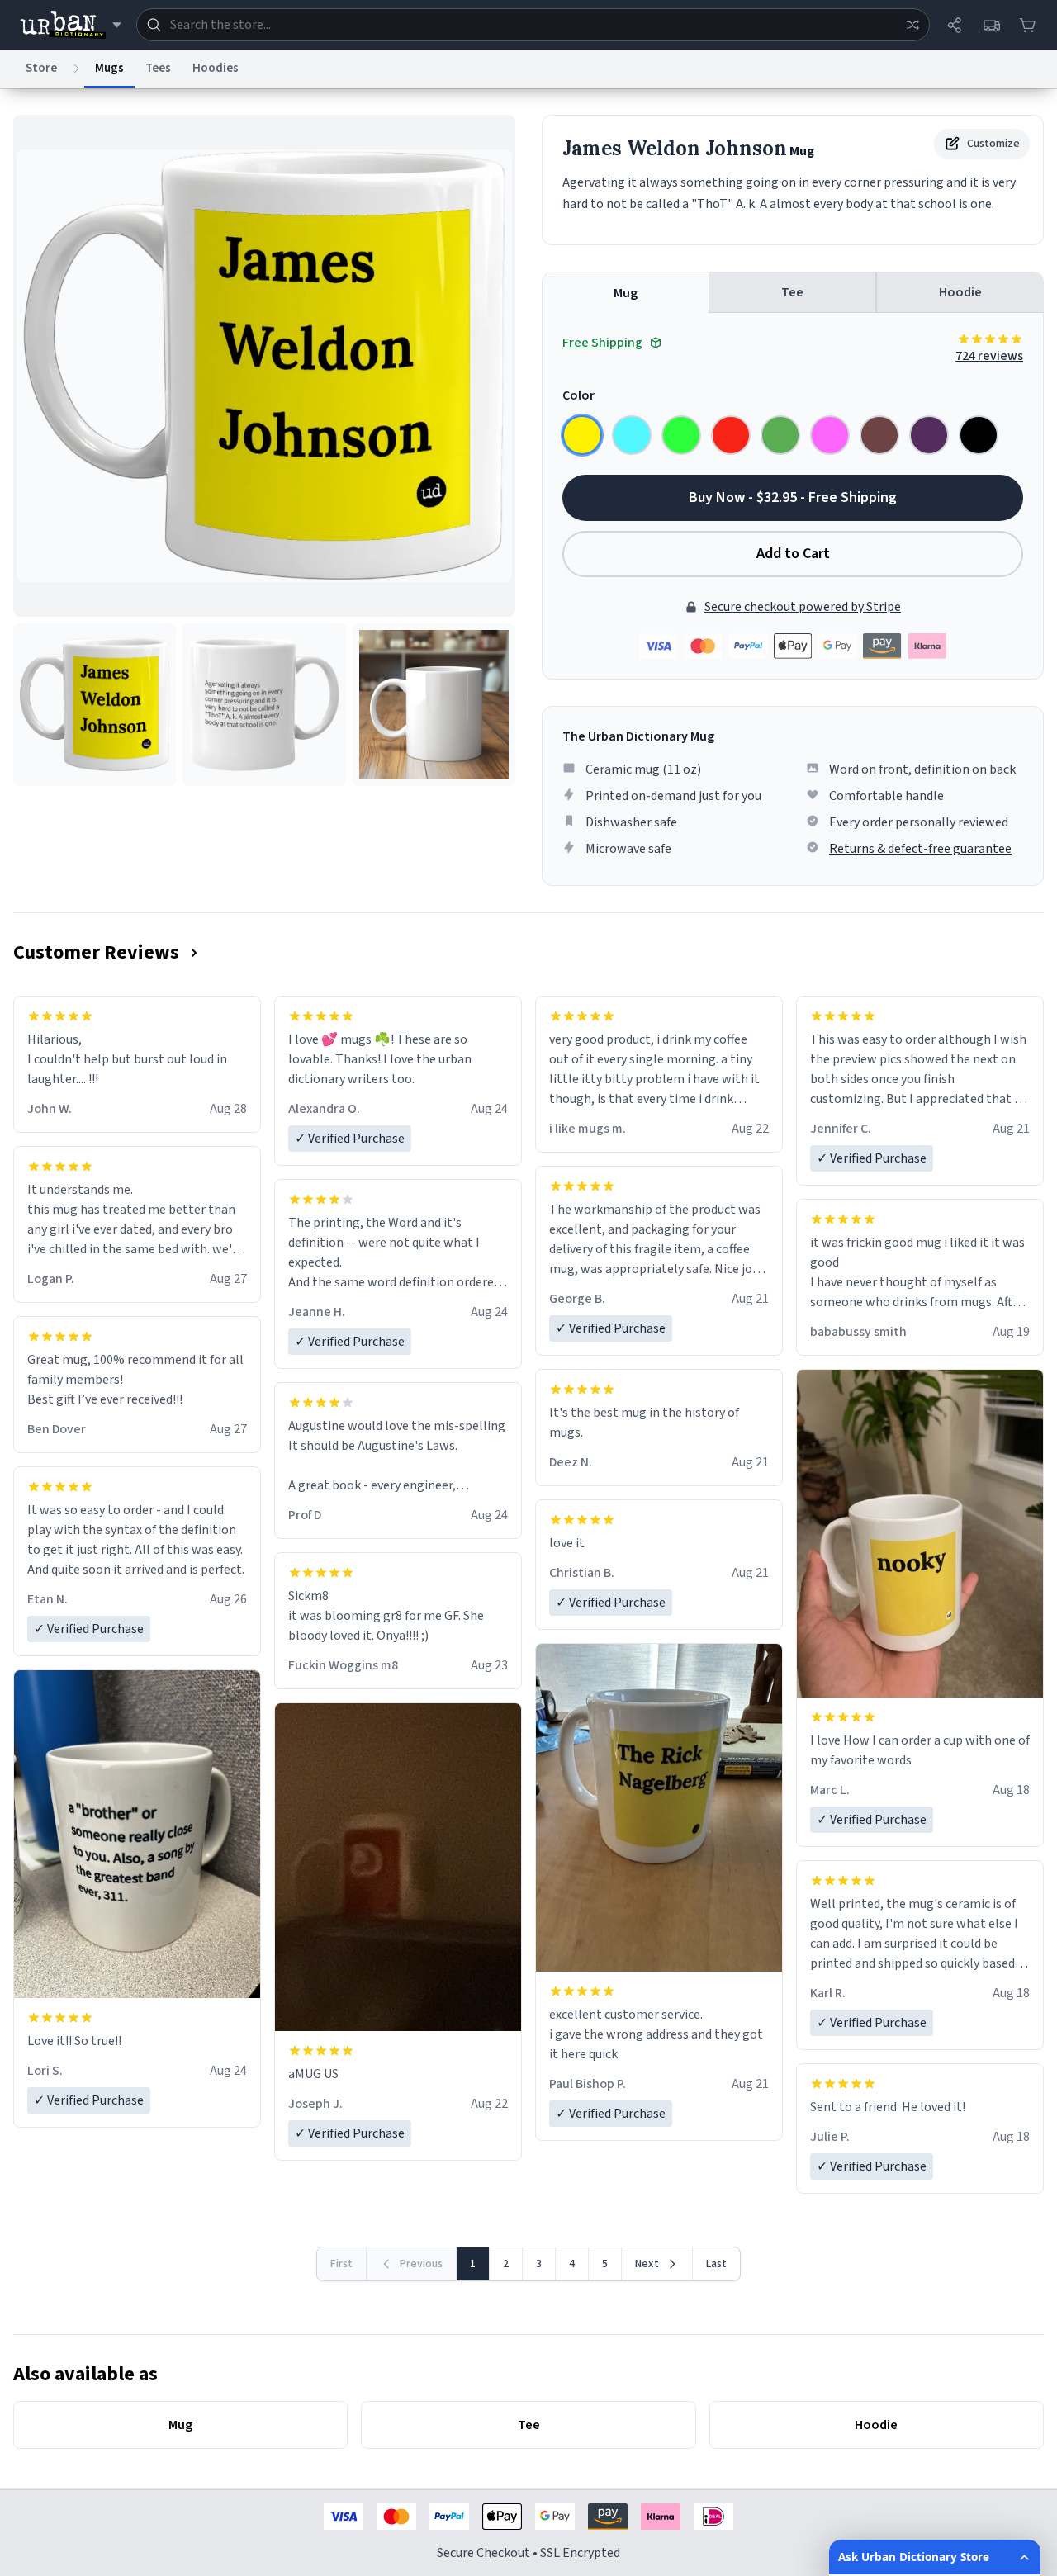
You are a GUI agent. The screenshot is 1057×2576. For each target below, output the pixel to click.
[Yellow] (582, 435)
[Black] (979, 435)
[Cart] (1027, 25)
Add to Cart (793, 554)
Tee (792, 292)
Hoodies (216, 68)
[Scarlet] (731, 435)
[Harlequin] (681, 435)
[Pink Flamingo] (830, 435)
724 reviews (989, 356)
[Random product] (912, 25)
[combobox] (533, 25)
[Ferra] (879, 435)
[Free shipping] (991, 25)
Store (41, 68)
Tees (158, 68)
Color (578, 395)
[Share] (955, 25)
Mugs (109, 68)
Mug (626, 293)
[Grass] (780, 435)
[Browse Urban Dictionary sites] (71, 25)
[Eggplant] (929, 435)
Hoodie (960, 292)
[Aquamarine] (632, 435)
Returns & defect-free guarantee (920, 849)
